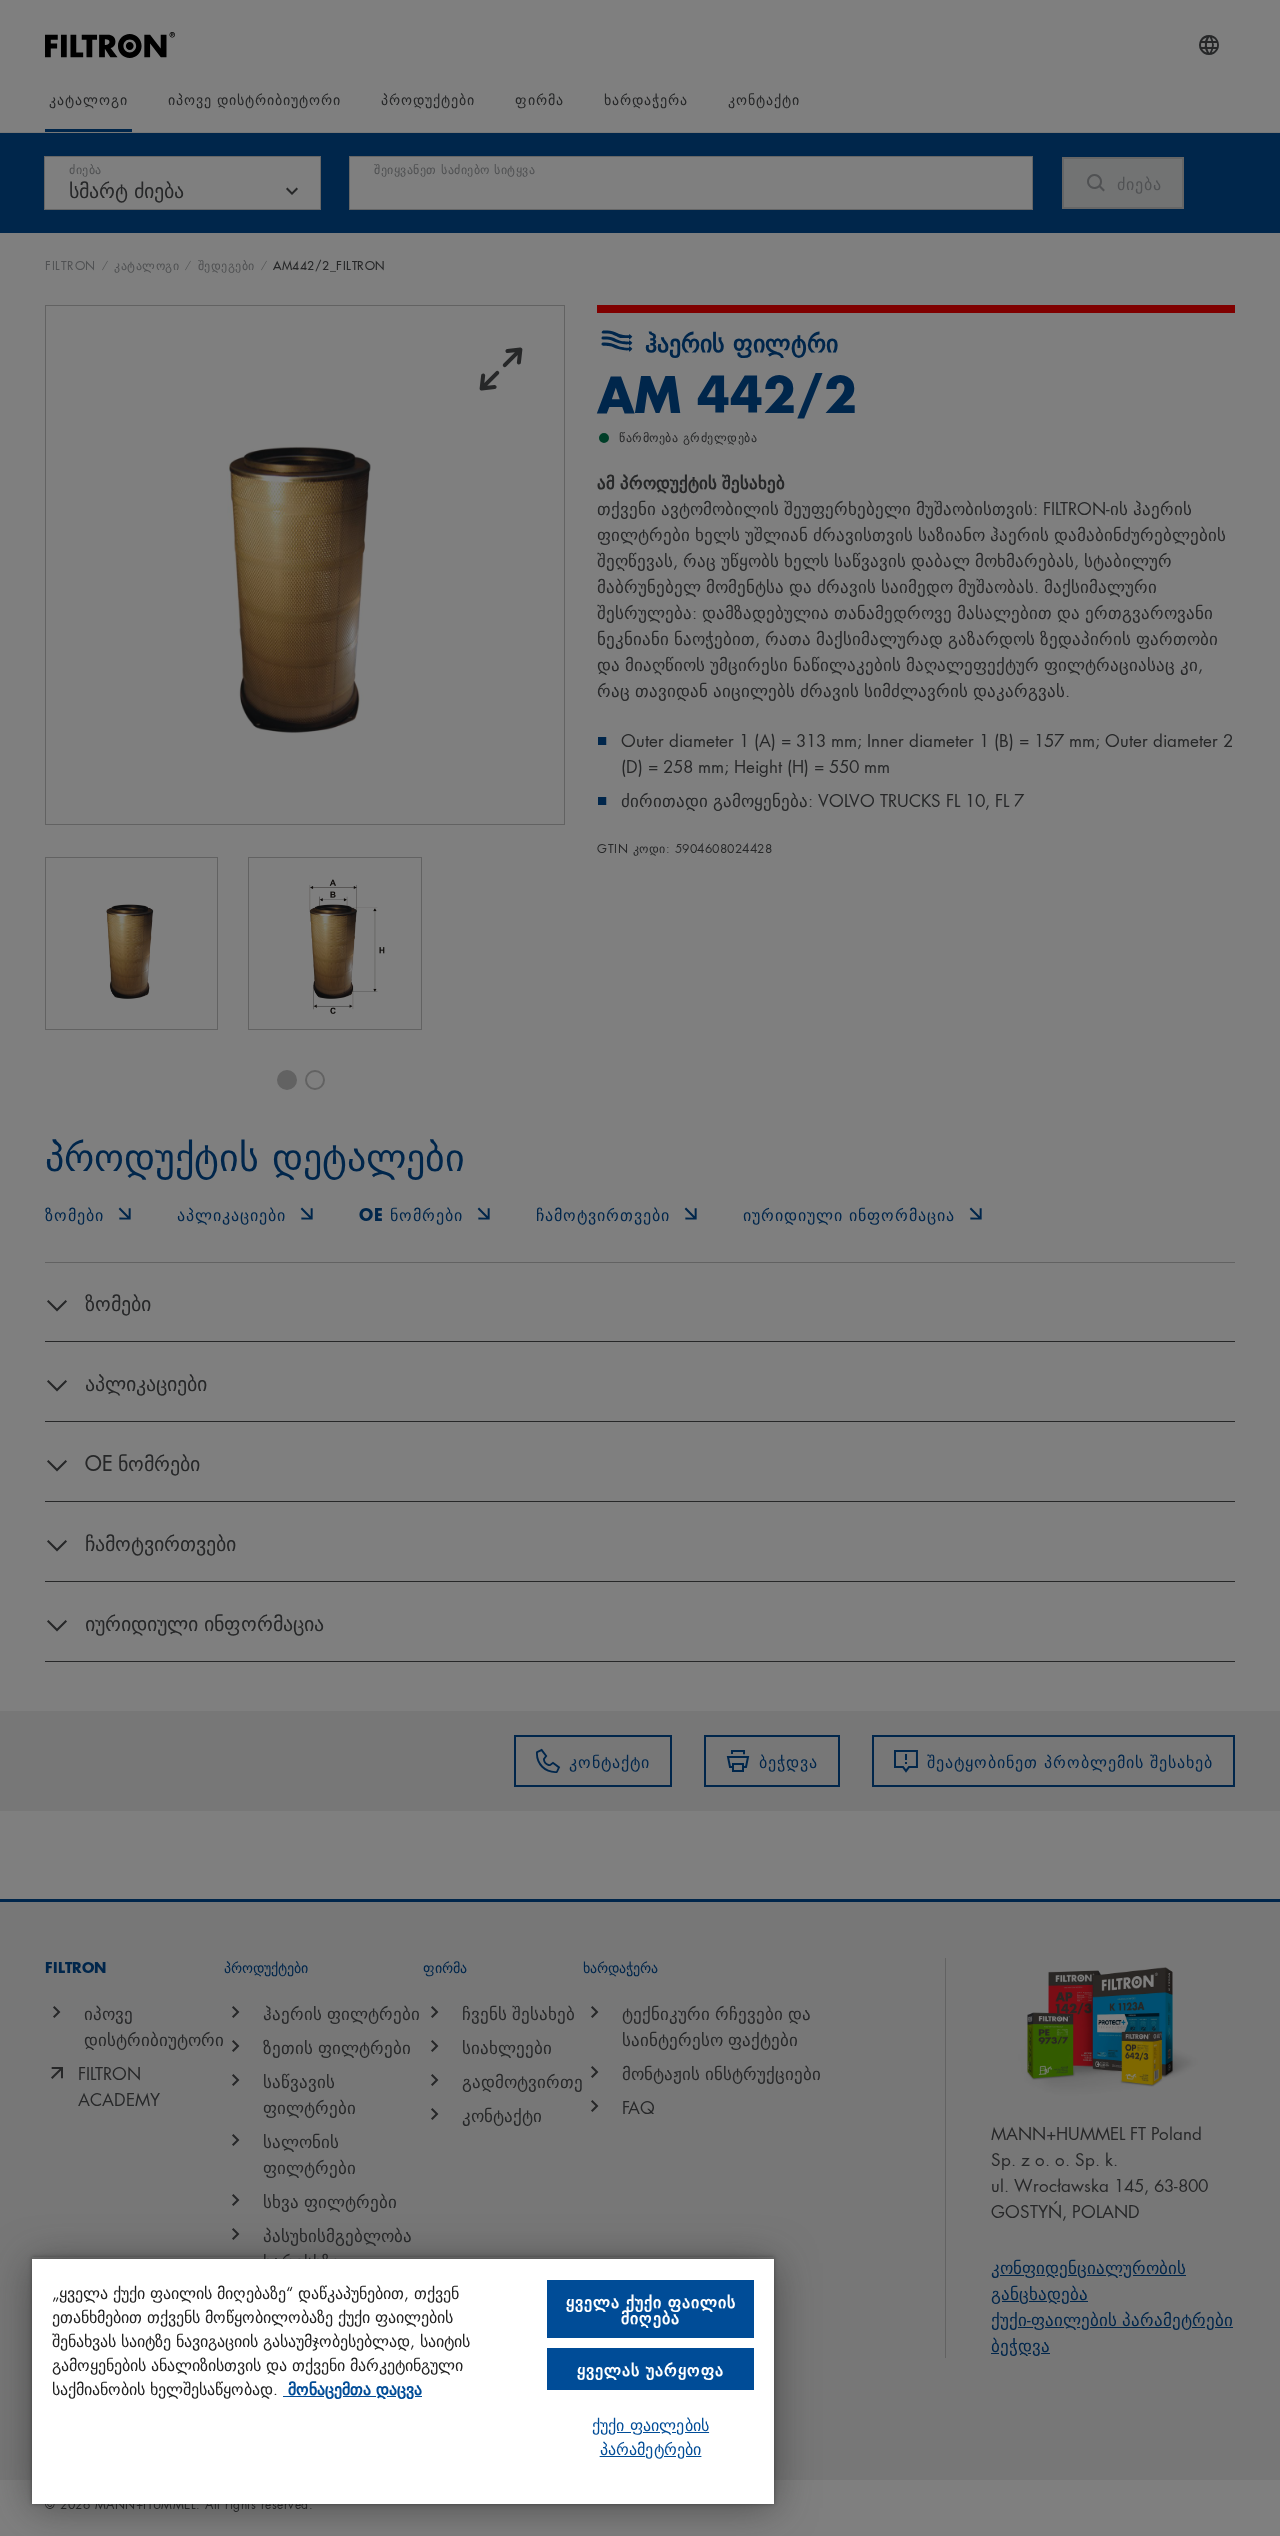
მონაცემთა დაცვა (352, 2387)
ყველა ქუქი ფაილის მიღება (651, 2308)
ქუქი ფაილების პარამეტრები (650, 2435)
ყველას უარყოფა (650, 2368)
